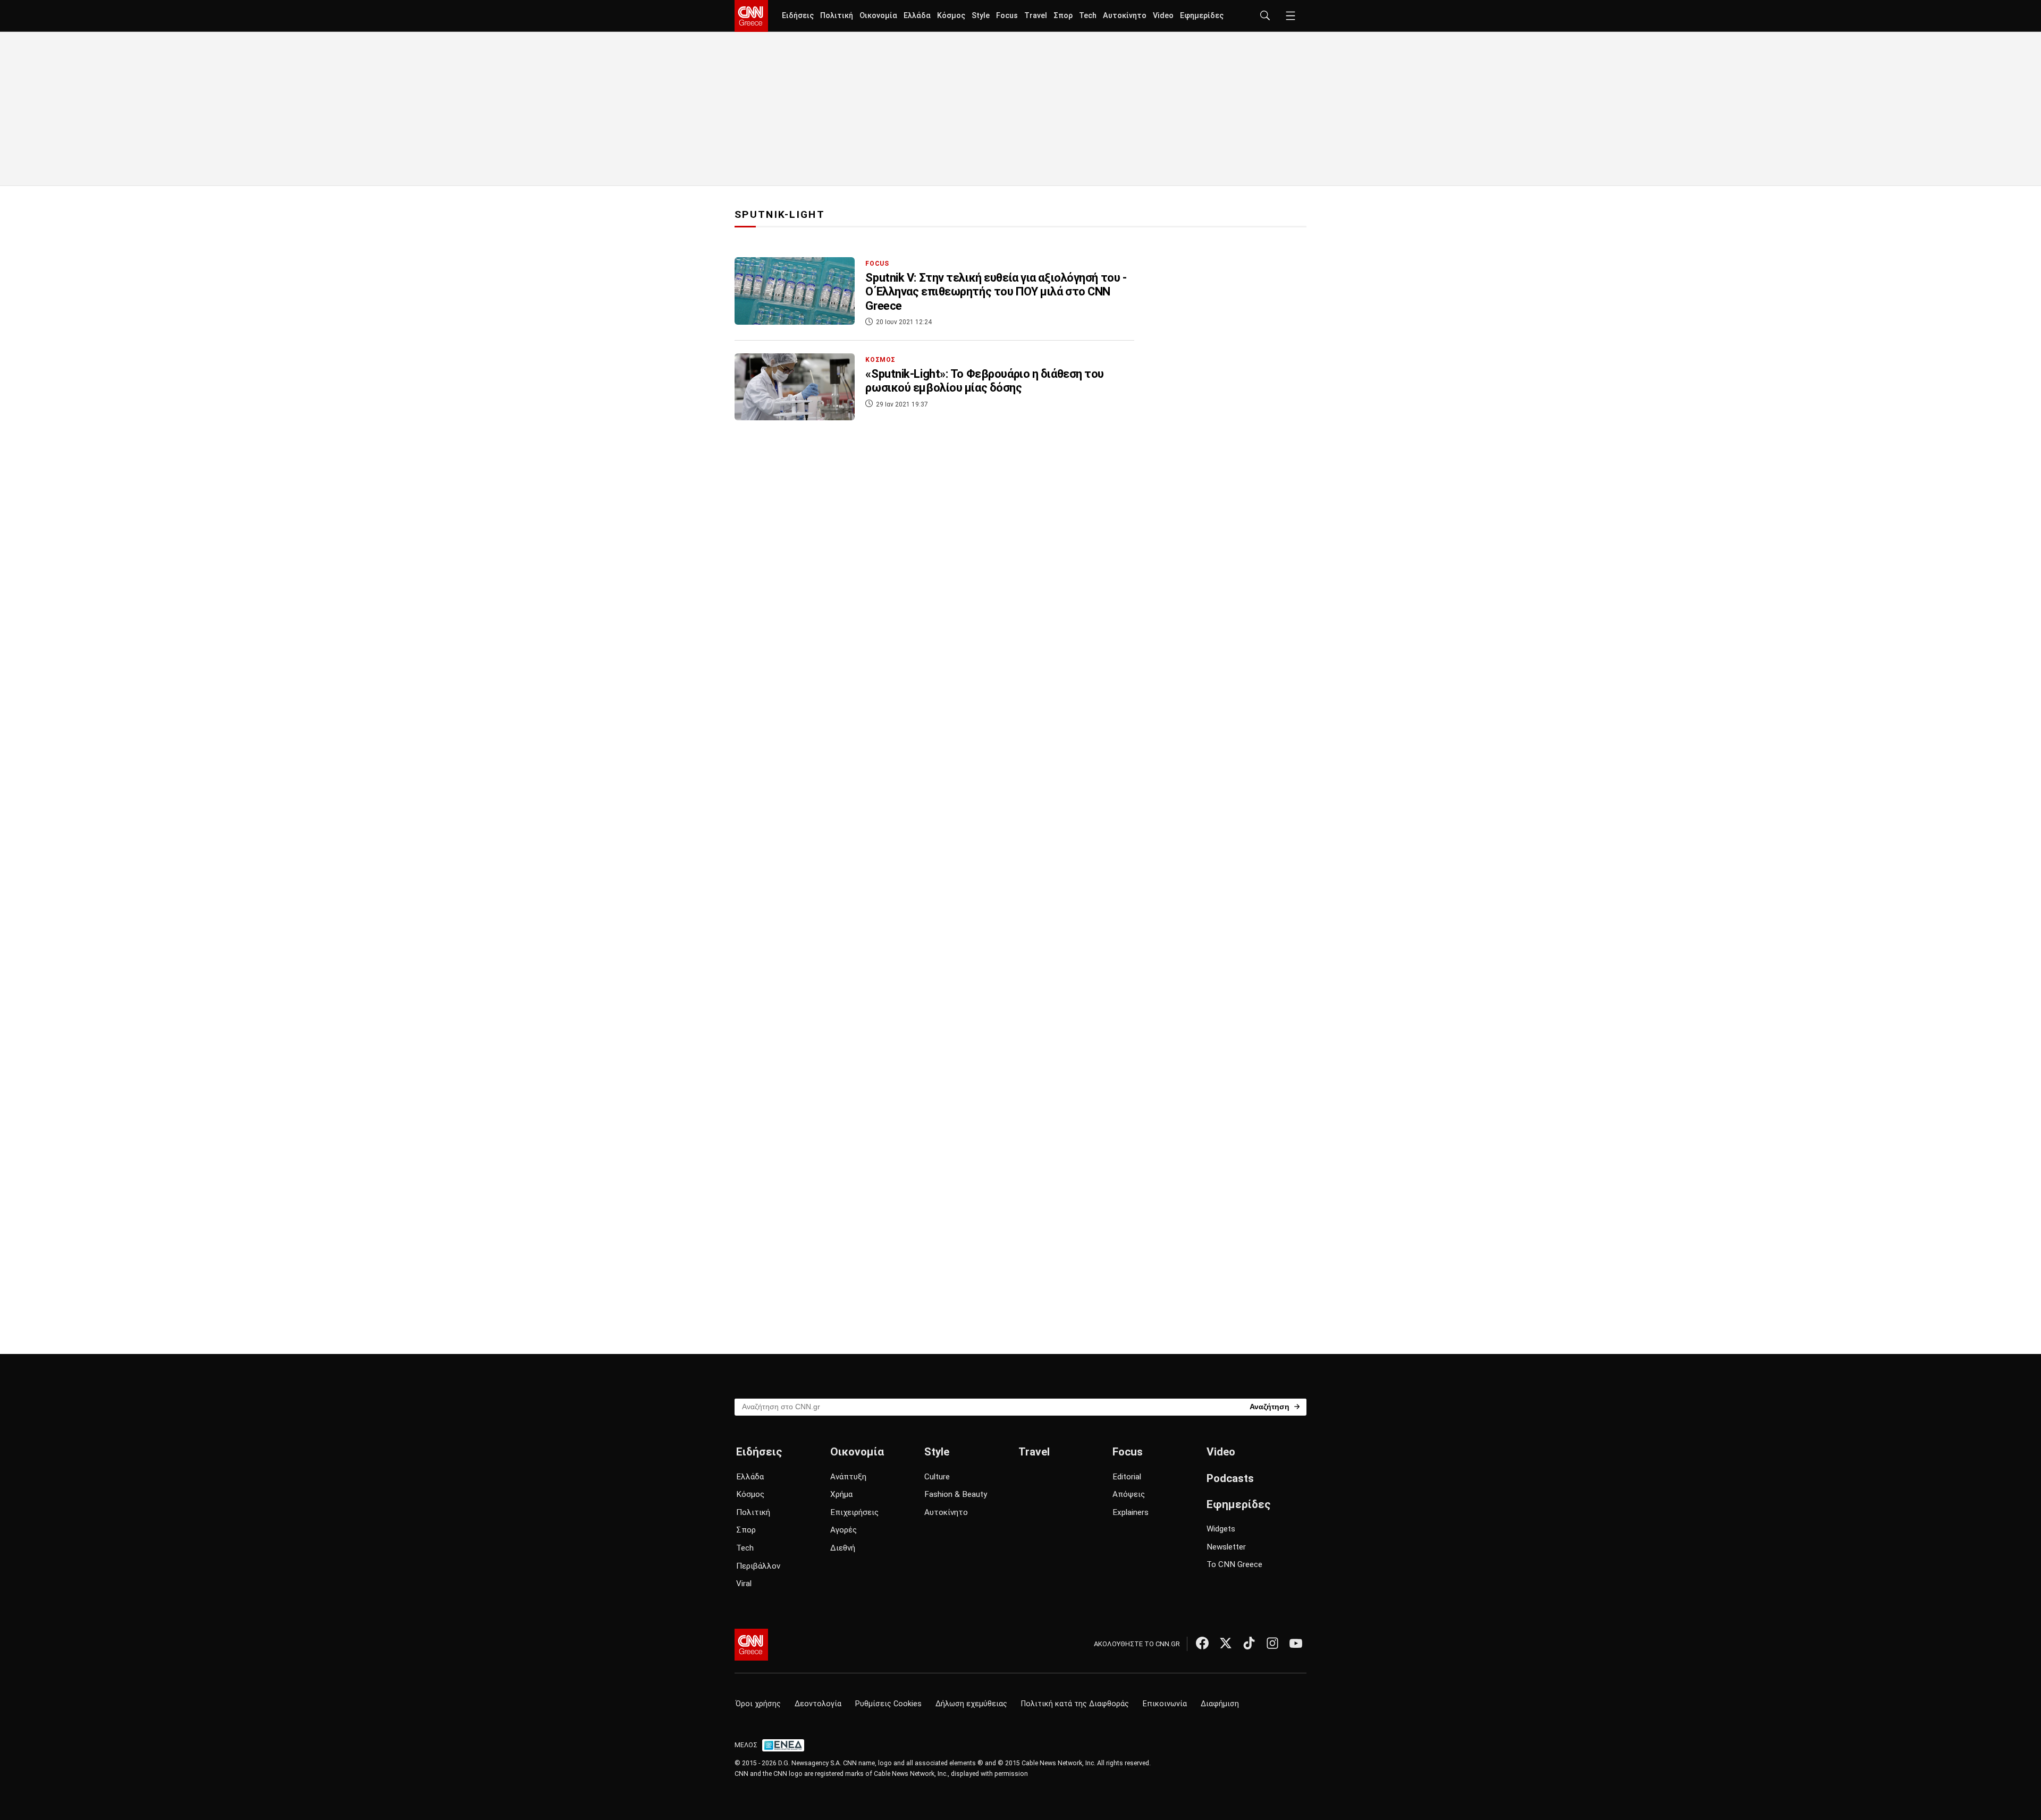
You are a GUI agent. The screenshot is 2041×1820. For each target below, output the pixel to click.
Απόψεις (1129, 1494)
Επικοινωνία (1165, 1704)
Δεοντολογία (818, 1704)
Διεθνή (843, 1548)
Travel (1036, 16)
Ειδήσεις (798, 16)
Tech (1088, 16)
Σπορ (1063, 16)
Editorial (1127, 1477)
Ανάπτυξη (848, 1477)
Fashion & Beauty (956, 1494)
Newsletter (1226, 1547)
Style (981, 16)
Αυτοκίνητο (1125, 16)
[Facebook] (1202, 1643)
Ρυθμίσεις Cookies (888, 1704)
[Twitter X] (1226, 1643)
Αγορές (844, 1530)
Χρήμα (841, 1494)
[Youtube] (1296, 1643)
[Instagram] (1272, 1643)
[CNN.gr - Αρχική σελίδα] (751, 1645)
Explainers (1131, 1512)
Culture (937, 1477)
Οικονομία (878, 16)
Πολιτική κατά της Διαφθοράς (1075, 1704)
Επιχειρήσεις (854, 1512)
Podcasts (1230, 1478)
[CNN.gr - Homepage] (751, 16)
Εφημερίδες (1202, 16)
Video (1163, 16)
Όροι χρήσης (758, 1704)
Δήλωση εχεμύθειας (971, 1704)
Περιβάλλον (758, 1566)
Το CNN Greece (1234, 1564)
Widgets (1221, 1529)
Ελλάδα (917, 16)
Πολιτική (837, 16)
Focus (1007, 16)
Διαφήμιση (1220, 1704)
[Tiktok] (1249, 1643)
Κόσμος (951, 16)
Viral (744, 1584)
